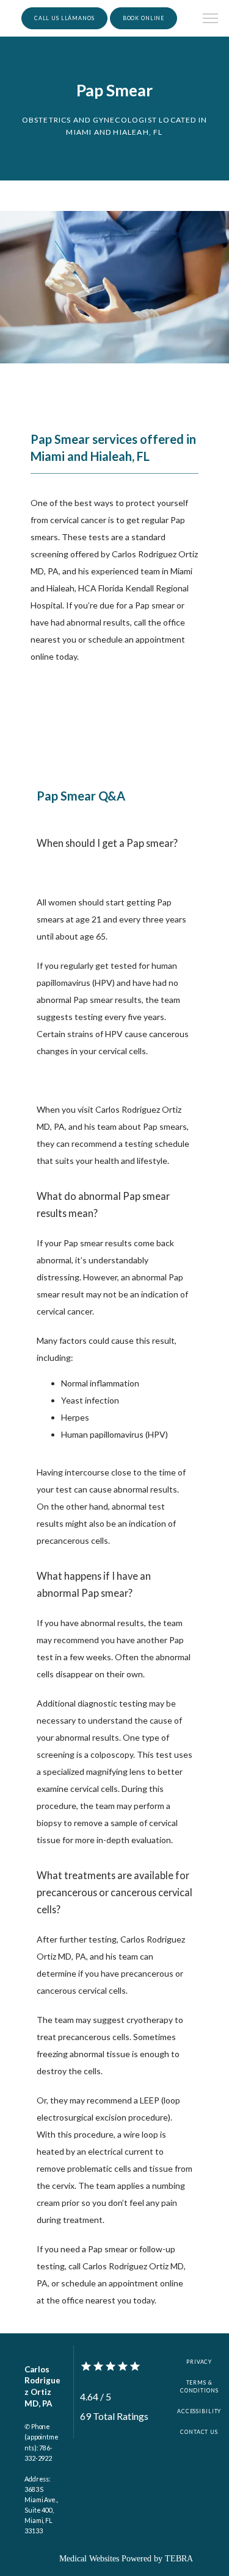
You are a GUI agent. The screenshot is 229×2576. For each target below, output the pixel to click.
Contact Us (199, 2432)
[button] (211, 20)
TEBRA (179, 2559)
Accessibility (199, 2411)
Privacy (199, 2362)
